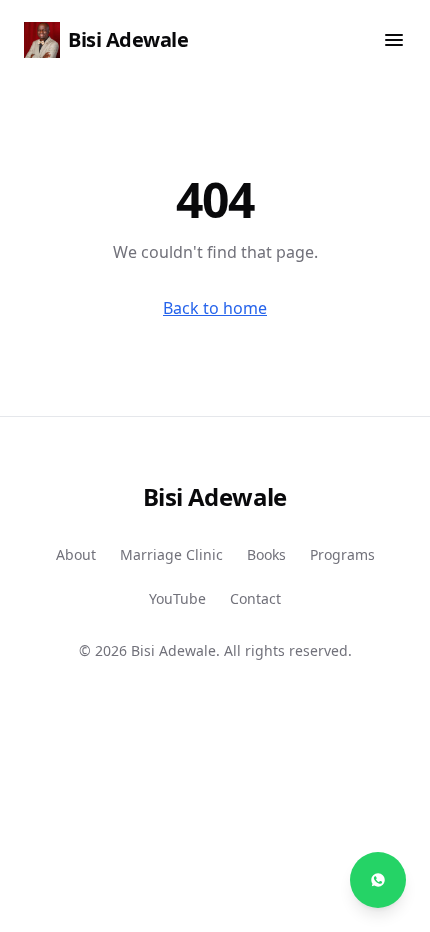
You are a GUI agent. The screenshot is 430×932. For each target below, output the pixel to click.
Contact (255, 598)
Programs (342, 554)
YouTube (177, 598)
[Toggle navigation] (394, 40)
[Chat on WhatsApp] (378, 880)
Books (266, 554)
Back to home (215, 308)
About (76, 554)
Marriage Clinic (171, 554)
